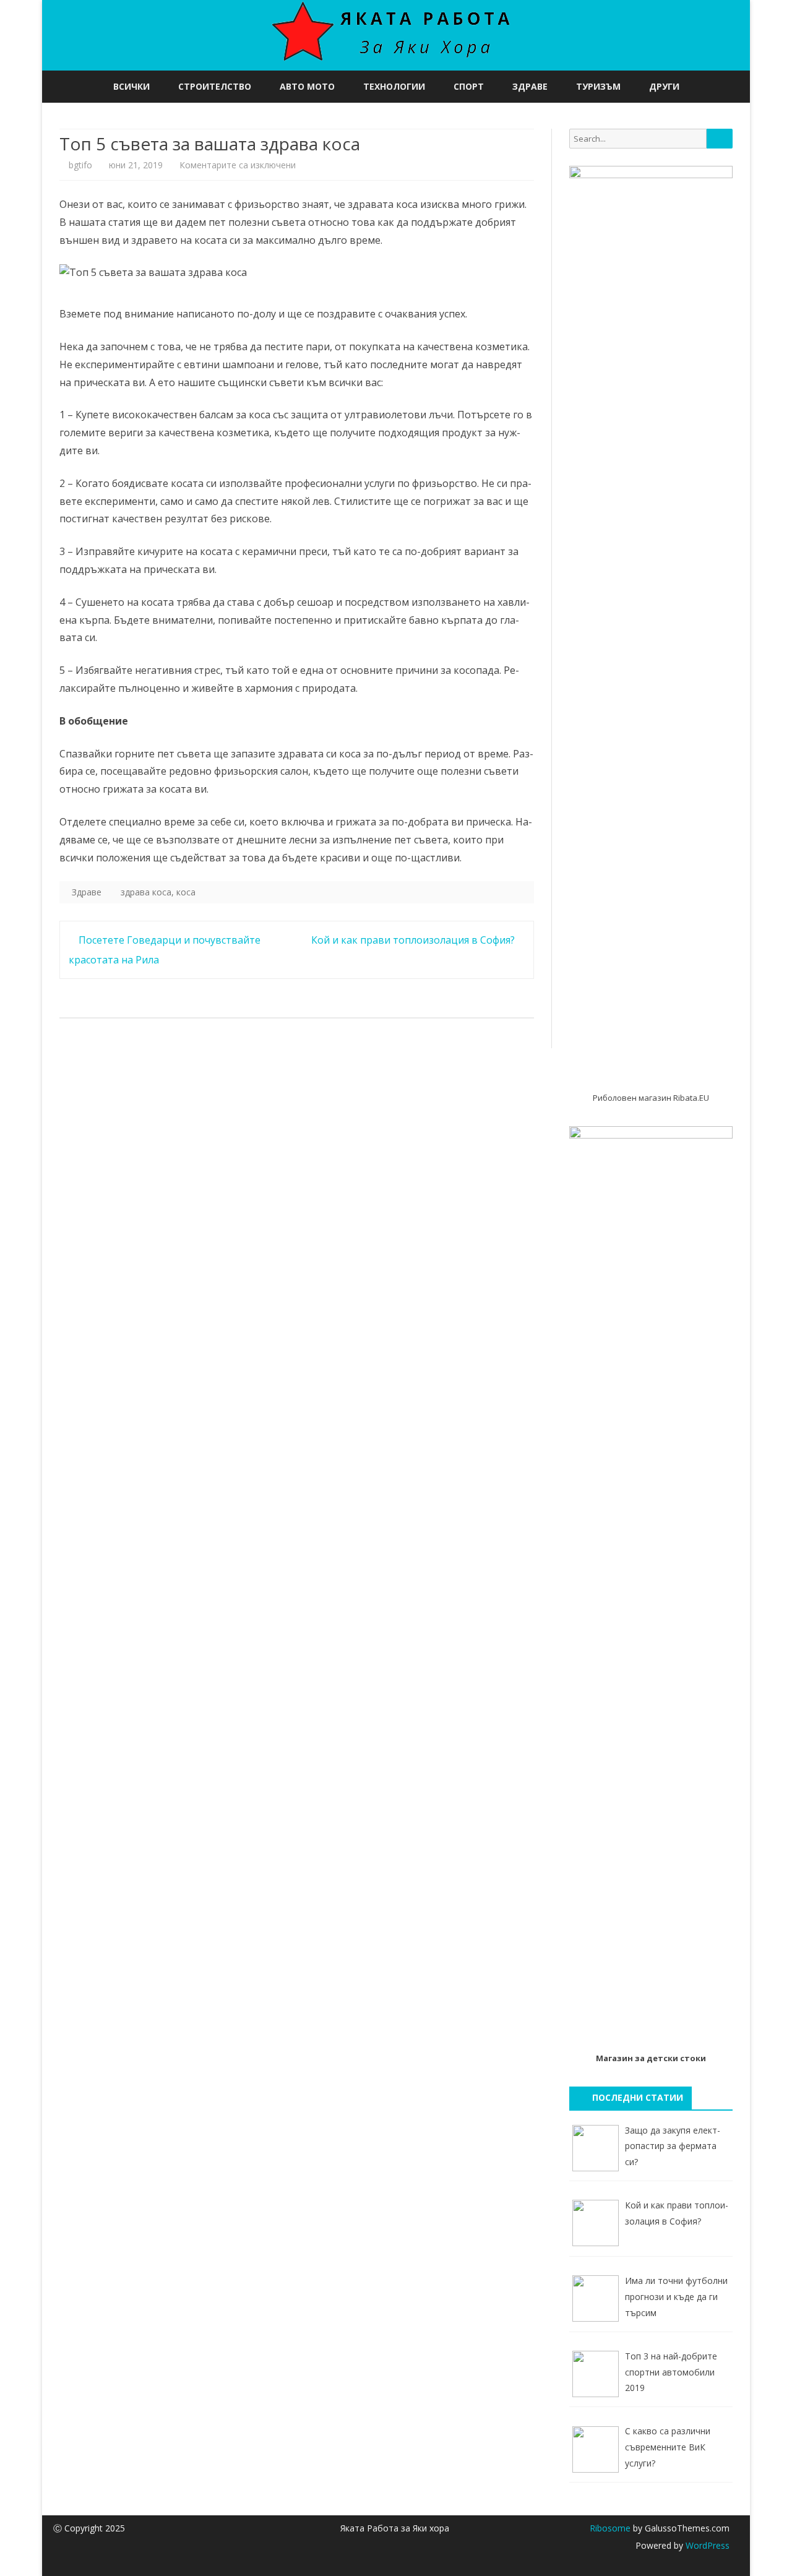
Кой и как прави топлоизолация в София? (414, 940)
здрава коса (146, 892)
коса (186, 892)
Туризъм (598, 86)
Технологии (394, 86)
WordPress (706, 2545)
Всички (131, 86)
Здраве (530, 86)
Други (664, 86)
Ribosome (610, 2528)
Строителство (215, 86)
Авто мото (307, 86)
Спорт (469, 86)
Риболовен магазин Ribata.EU (651, 1098)
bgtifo (80, 165)
